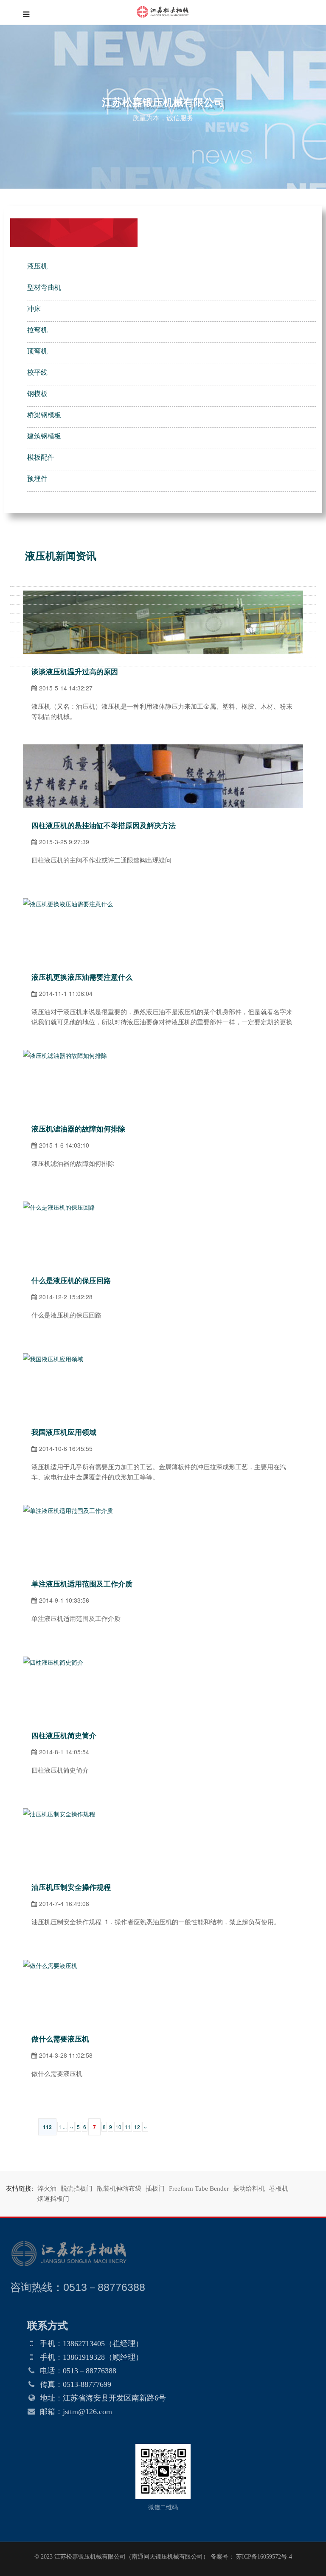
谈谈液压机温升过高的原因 (75, 672)
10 (118, 2127)
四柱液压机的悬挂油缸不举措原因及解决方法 (104, 826)
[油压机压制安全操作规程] (61, 1814)
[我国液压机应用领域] (53, 1359)
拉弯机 (37, 330)
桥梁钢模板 (44, 415)
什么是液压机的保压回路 (71, 1281)
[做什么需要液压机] (50, 1965)
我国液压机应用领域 (64, 1432)
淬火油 (47, 2189)
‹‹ (72, 2127)
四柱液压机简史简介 (64, 1736)
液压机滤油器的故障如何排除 (78, 1129)
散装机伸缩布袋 (119, 2189)
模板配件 (41, 457)
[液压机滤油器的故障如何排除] (65, 1055)
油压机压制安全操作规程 (73, 1887)
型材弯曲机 (44, 287)
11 (128, 2127)
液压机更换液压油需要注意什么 (82, 977)
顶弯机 (37, 351)
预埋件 (37, 479)
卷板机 (279, 2189)
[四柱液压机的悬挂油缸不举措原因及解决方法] (163, 750)
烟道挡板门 (53, 2199)
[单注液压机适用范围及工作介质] (68, 1510)
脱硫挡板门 (77, 2189)
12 (137, 2127)
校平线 (37, 372)
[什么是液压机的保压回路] (59, 1207)
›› (145, 2127)
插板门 (155, 2189)
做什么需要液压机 (60, 2039)
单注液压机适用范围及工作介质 (82, 1584)
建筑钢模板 (44, 436)
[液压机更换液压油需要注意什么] (68, 904)
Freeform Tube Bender (199, 2189)
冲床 (34, 309)
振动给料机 (249, 2189)
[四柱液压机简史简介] (53, 1662)
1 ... (63, 2127)
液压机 (37, 266)
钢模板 (37, 394)
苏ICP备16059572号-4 (263, 2557)
